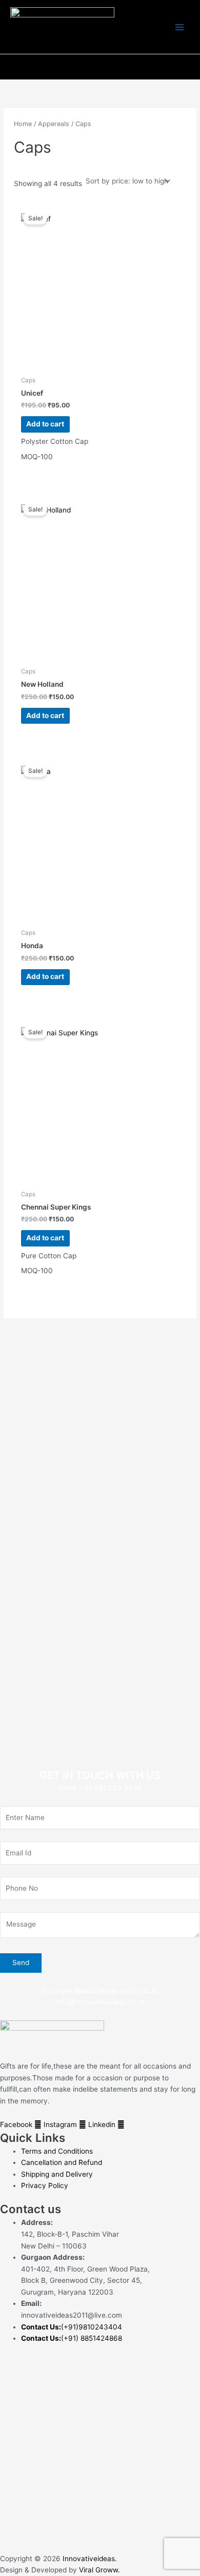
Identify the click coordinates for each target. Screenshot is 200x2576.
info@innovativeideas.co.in (100, 2002)
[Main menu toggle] (180, 27)
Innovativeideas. (90, 2559)
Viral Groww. (98, 2570)
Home (23, 124)
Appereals (54, 124)
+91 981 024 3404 (111, 1788)
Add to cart (45, 424)
